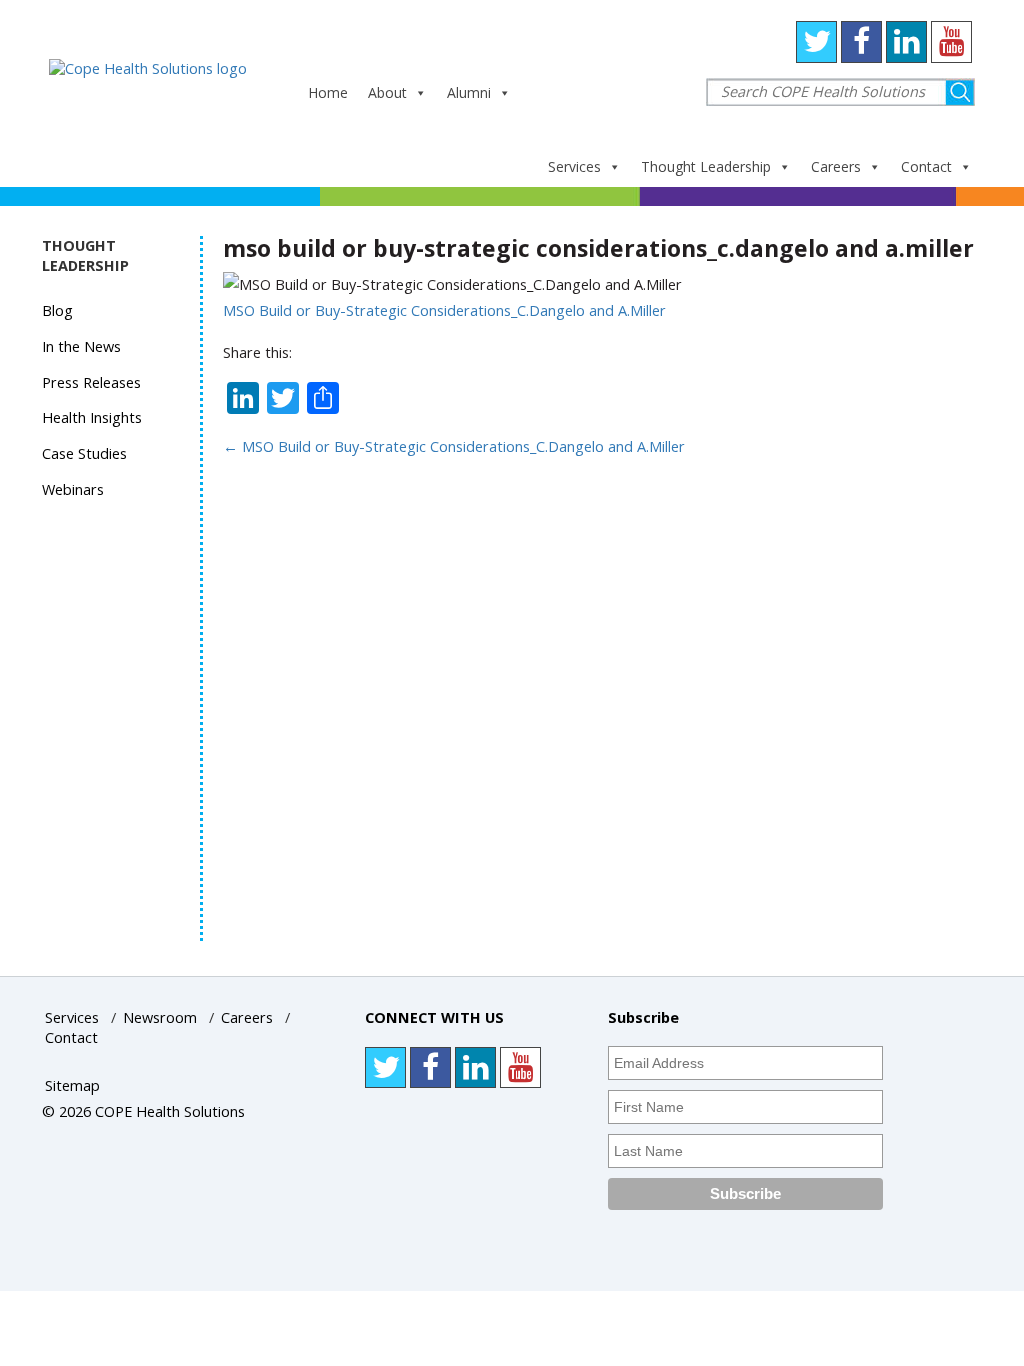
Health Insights (92, 417)
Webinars (73, 489)
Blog (57, 310)
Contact (926, 166)
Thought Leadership (706, 166)
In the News (81, 346)
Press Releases (91, 382)
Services (574, 166)
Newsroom (160, 1017)
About (387, 92)
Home (328, 92)
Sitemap (72, 1085)
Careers (836, 166)
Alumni (469, 92)
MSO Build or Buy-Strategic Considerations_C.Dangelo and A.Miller (444, 310)
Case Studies (84, 453)
